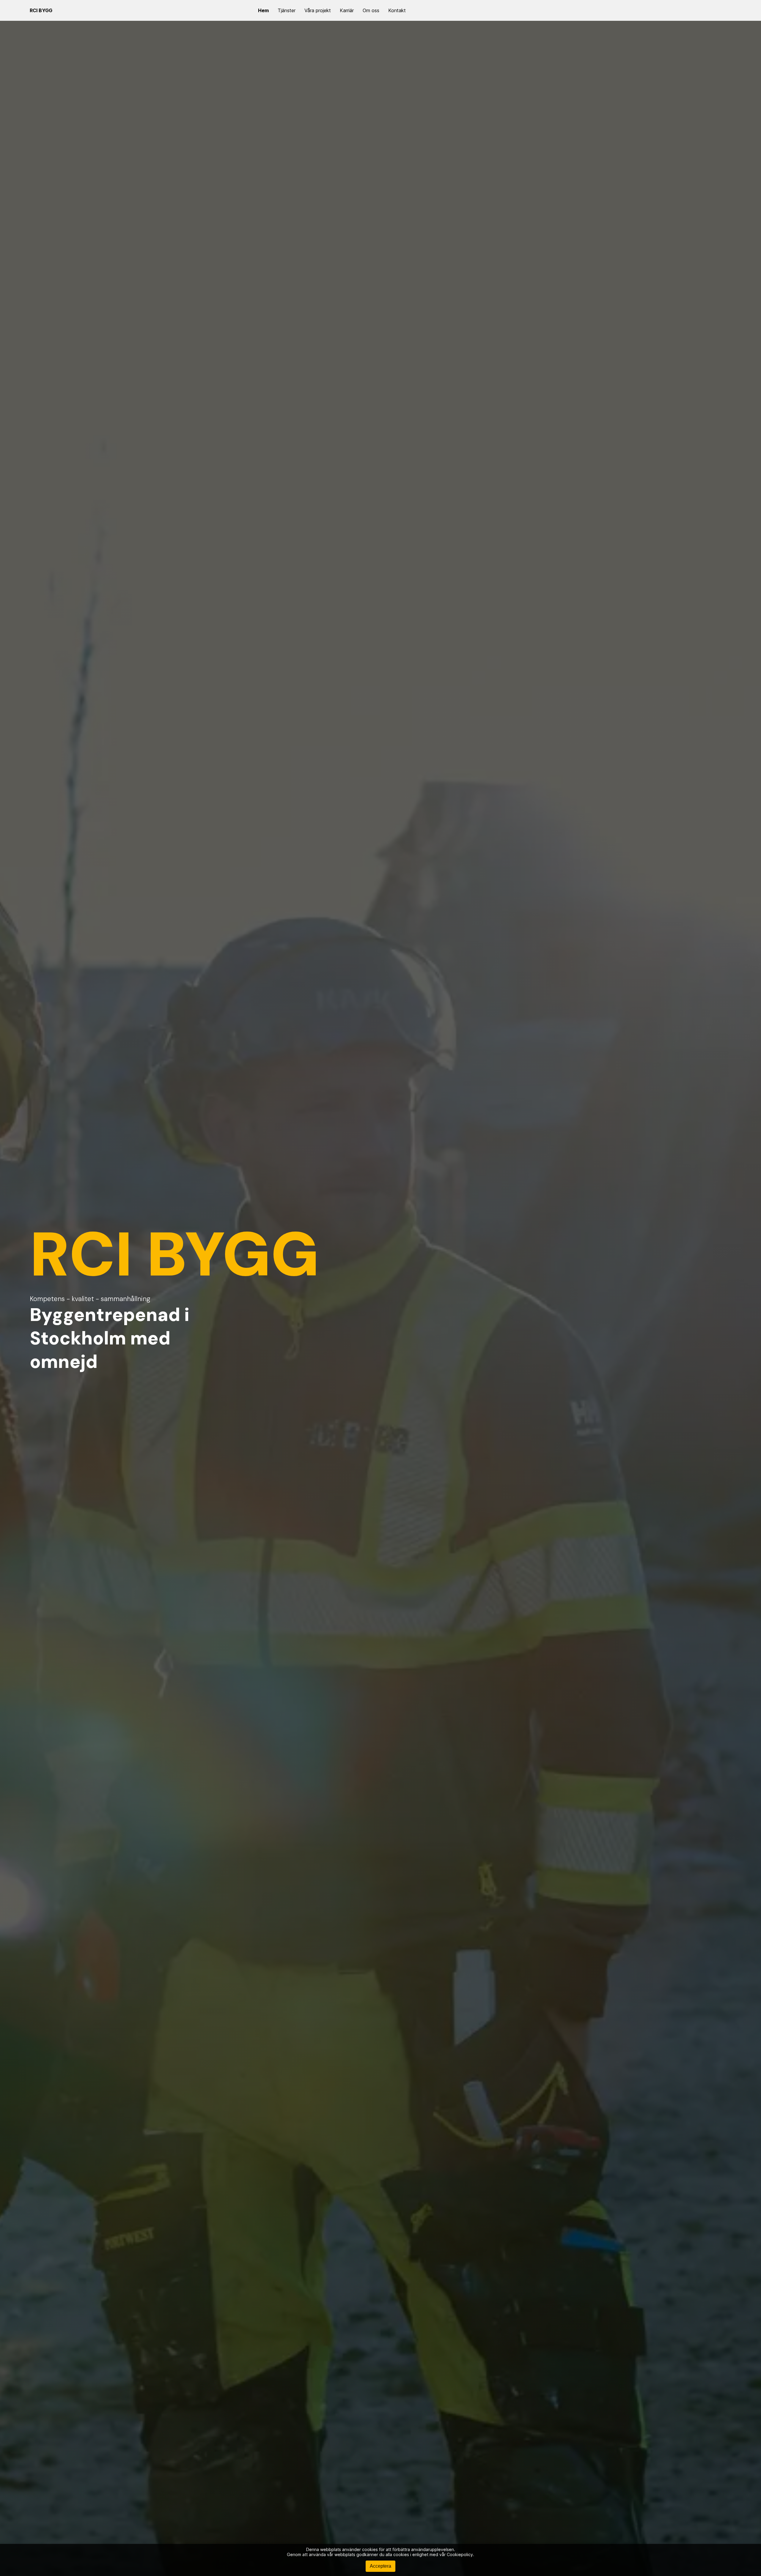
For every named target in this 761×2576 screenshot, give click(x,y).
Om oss (371, 10)
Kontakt (397, 10)
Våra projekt (318, 10)
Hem (263, 10)
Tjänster (287, 10)
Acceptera (380, 2566)
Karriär (347, 10)
